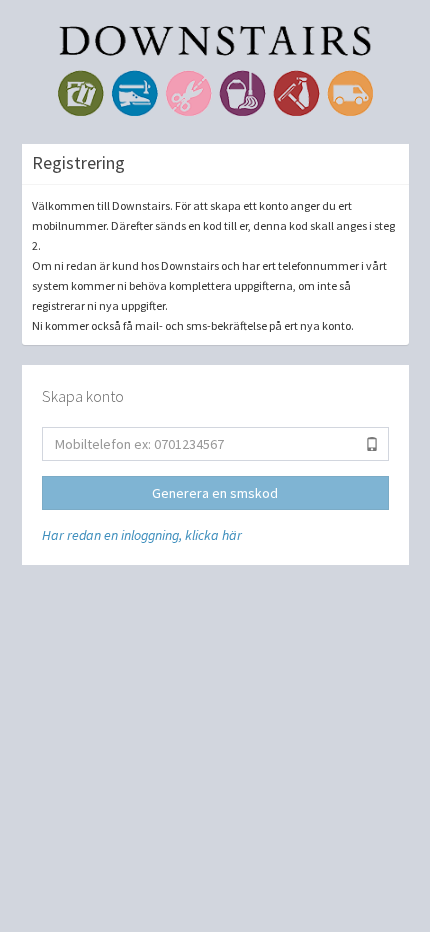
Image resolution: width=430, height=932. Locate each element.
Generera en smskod (215, 493)
